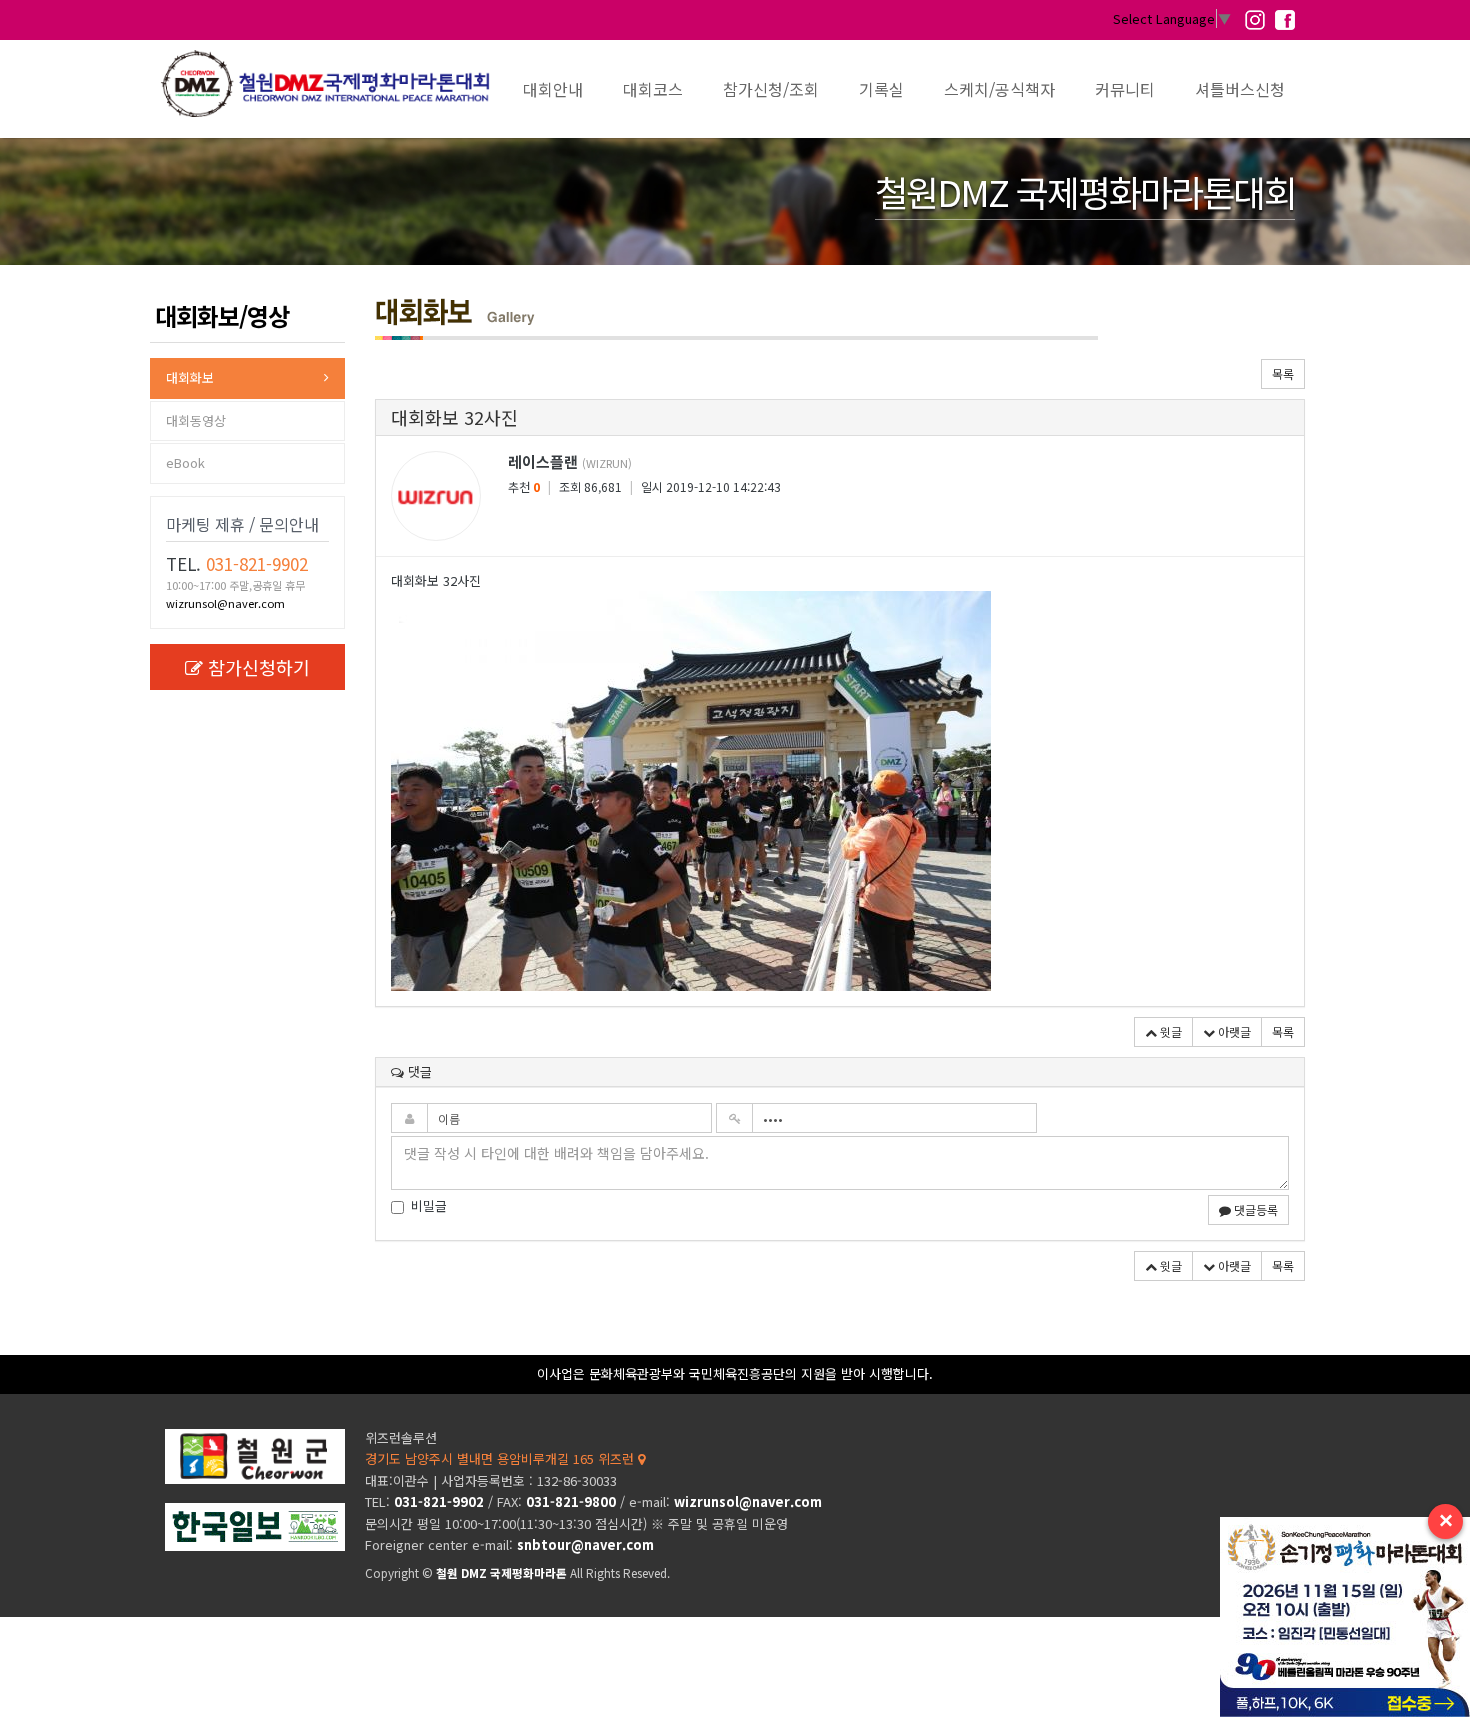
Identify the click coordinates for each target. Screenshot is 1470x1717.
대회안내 (553, 89)
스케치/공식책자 (999, 89)
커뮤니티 (1125, 89)
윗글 (1169, 1031)
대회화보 (190, 377)
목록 (1283, 373)
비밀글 (429, 1206)
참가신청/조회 (771, 89)
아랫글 (1233, 1031)
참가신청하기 (259, 667)
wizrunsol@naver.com (225, 603)
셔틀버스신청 (1240, 89)
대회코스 (653, 89)
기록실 (881, 89)
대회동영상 (196, 420)
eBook (185, 462)
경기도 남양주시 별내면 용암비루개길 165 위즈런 (501, 1458)
